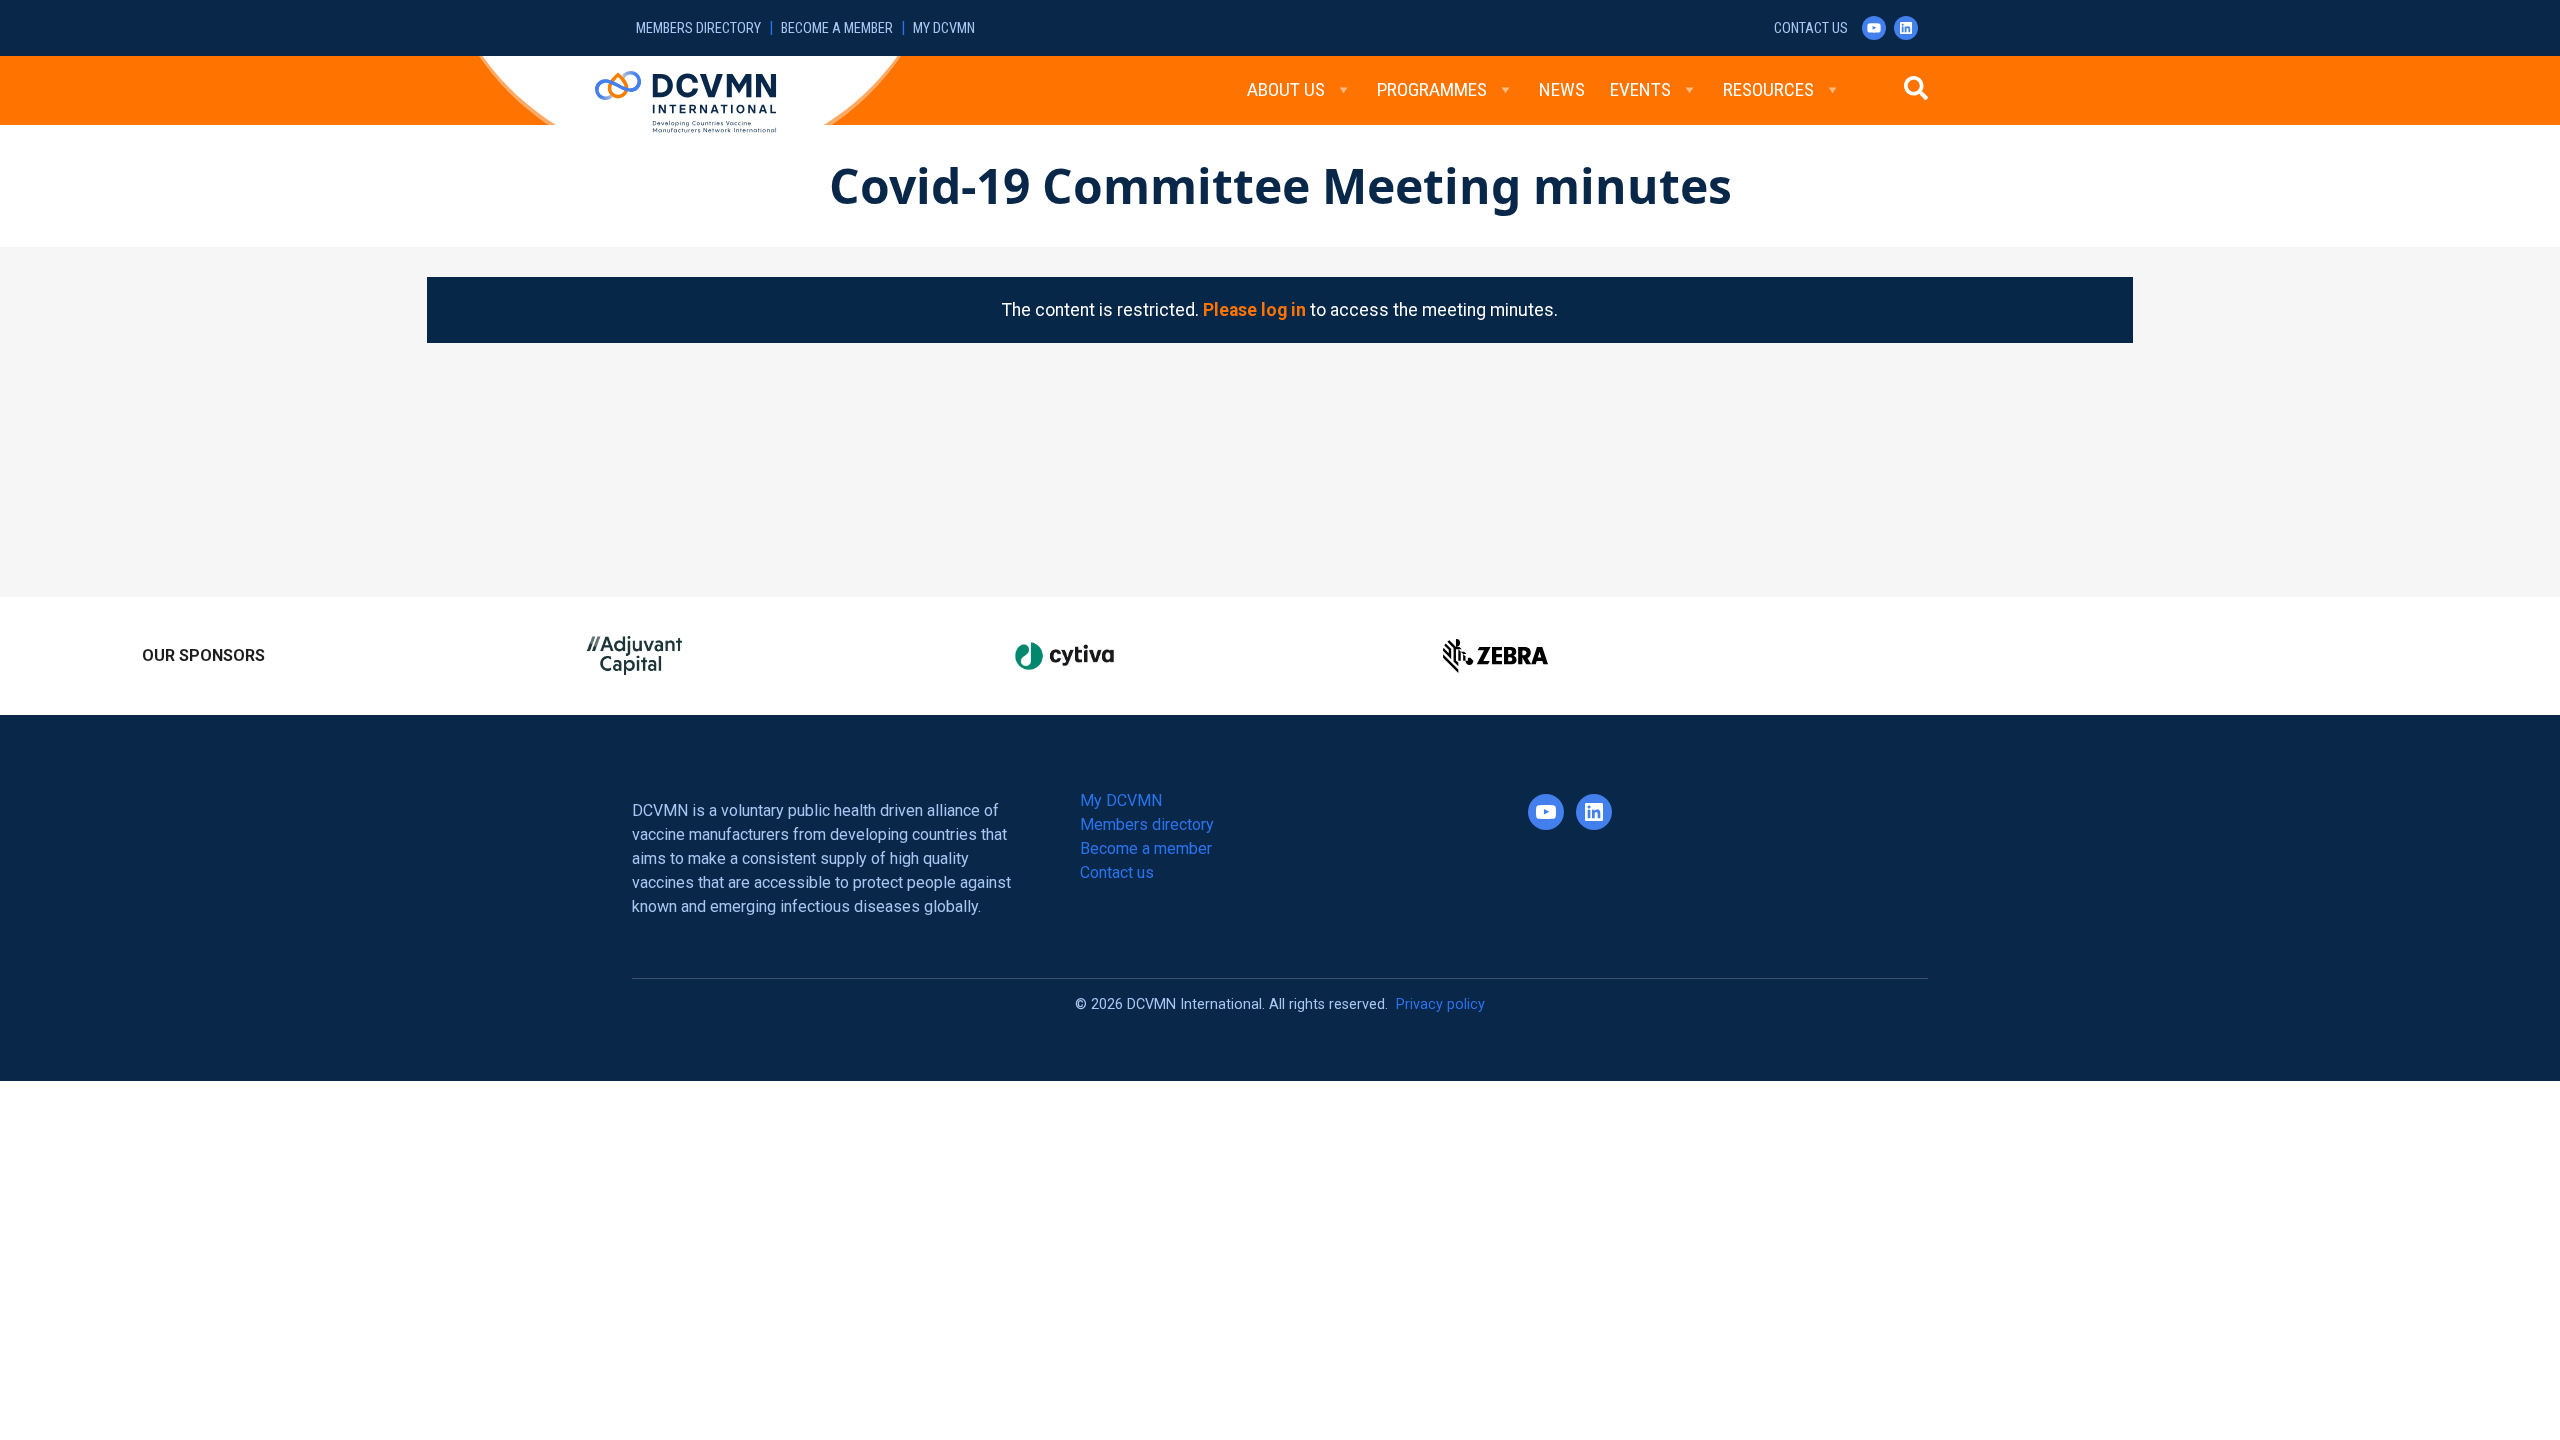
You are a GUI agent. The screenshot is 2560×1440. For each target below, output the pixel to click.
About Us (1286, 89)
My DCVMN (944, 28)
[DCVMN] (685, 101)
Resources (1768, 89)
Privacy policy (1440, 1004)
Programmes (1432, 89)
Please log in (1254, 310)
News (1562, 89)
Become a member (837, 28)
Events (1640, 89)
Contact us (1811, 28)
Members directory (698, 28)
